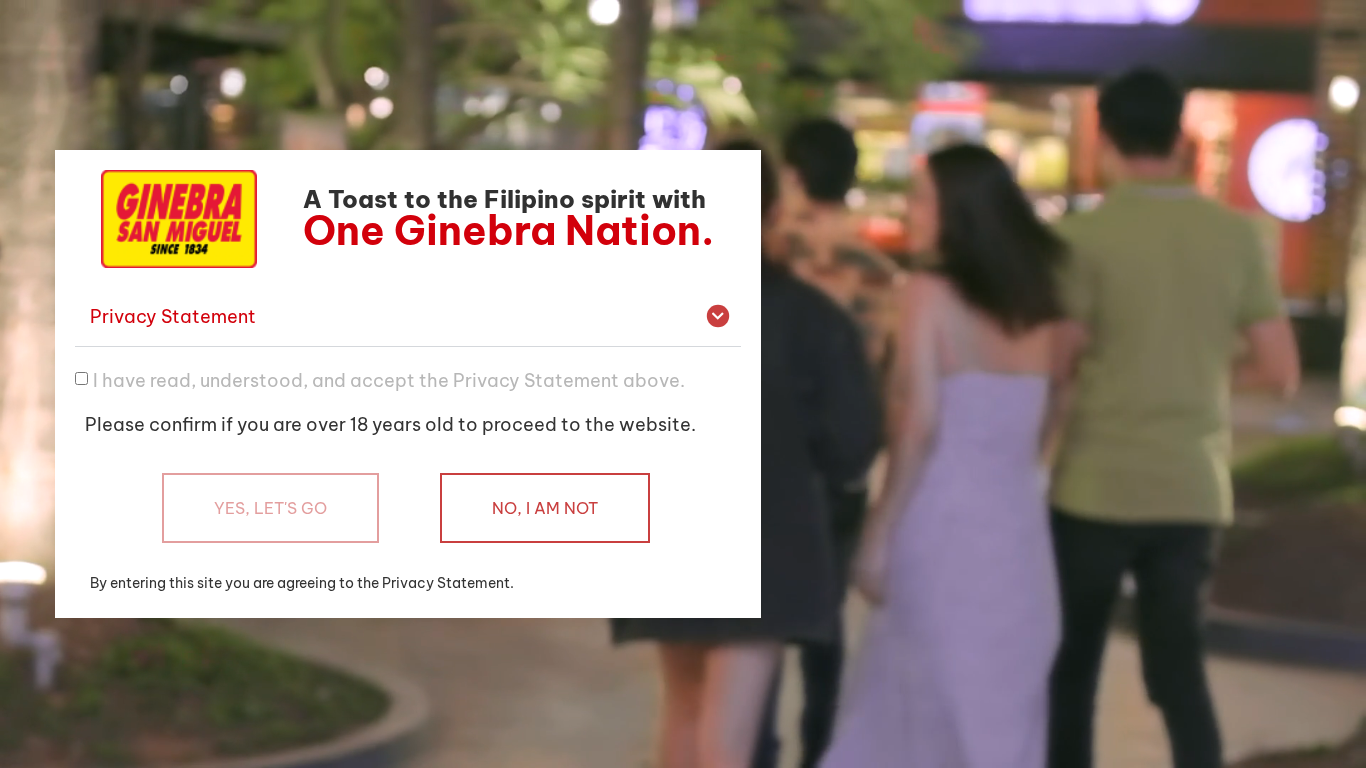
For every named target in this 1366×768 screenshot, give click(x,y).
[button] (408, 317)
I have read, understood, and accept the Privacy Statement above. (389, 379)
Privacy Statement (173, 316)
